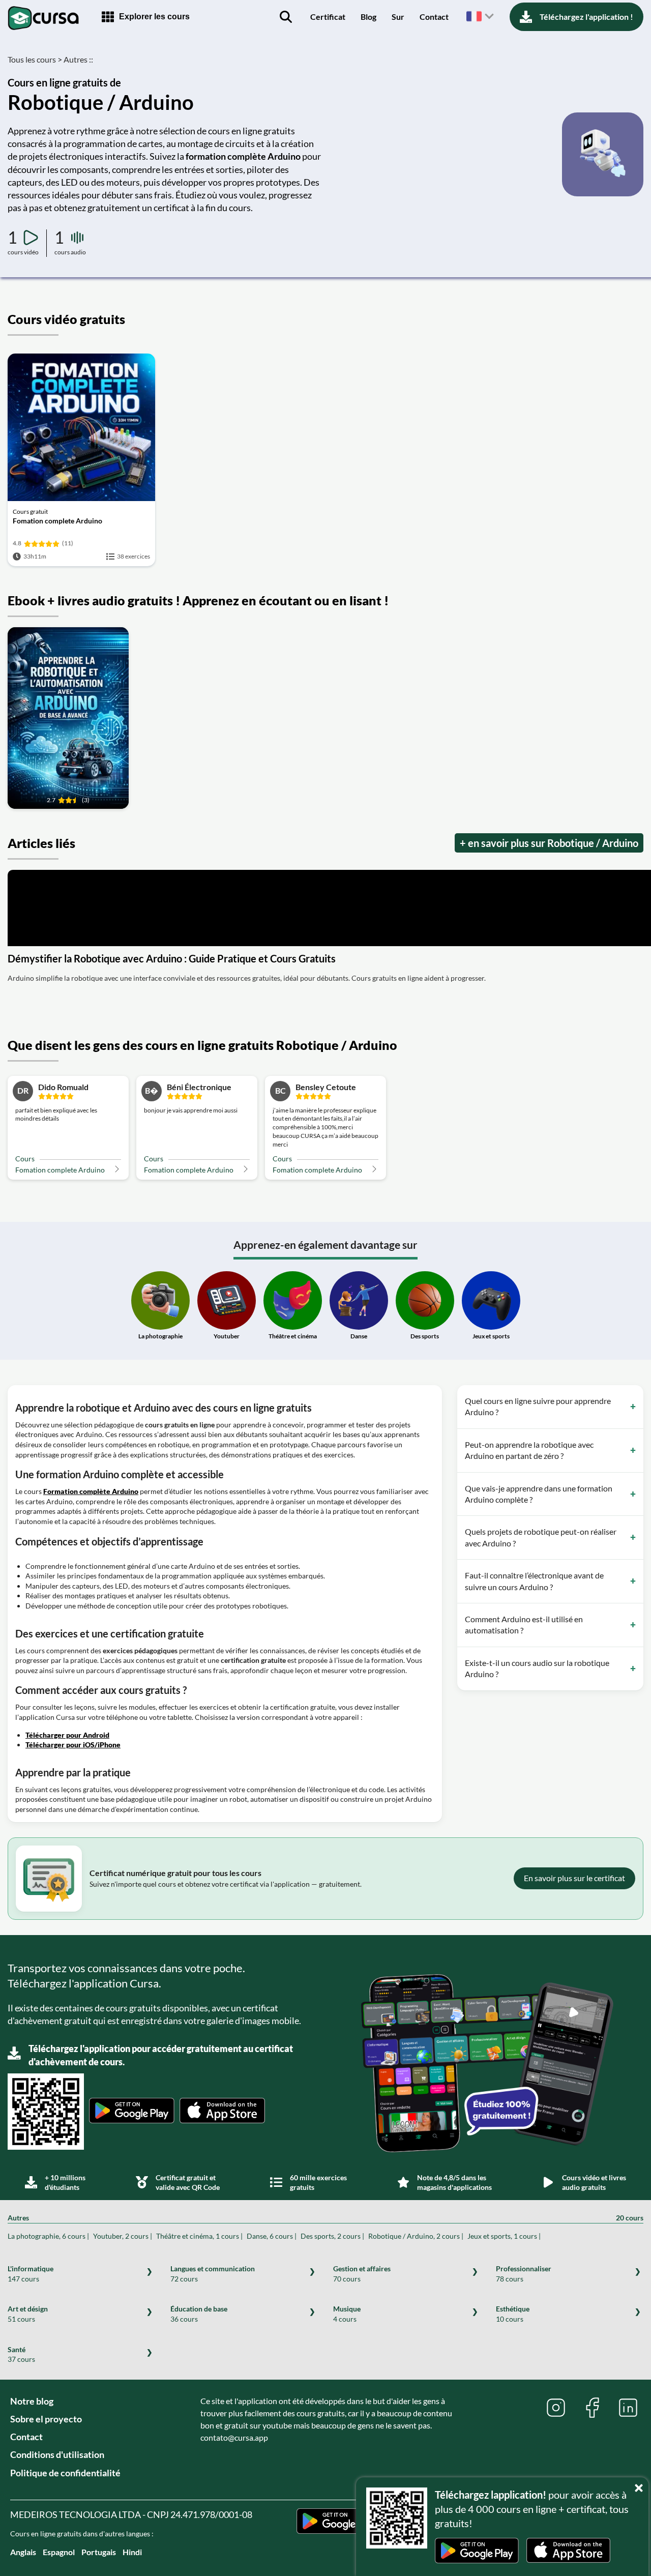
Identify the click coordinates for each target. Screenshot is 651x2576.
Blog (368, 17)
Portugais (99, 2552)
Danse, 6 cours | (272, 2236)
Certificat (328, 17)
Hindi (132, 2552)
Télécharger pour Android (67, 1735)
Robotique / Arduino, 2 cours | (416, 2236)
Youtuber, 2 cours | (123, 2236)
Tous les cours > (35, 59)
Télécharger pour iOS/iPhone (73, 1745)
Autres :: (78, 59)
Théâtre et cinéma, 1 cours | (199, 2236)
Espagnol (59, 2552)
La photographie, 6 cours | (48, 2236)
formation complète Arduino (243, 156)
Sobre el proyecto (46, 2419)
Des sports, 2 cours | (332, 2236)
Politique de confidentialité (65, 2473)
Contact (434, 17)
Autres (325, 2218)
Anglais (23, 2552)
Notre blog (32, 2401)
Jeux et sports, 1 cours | (504, 2236)
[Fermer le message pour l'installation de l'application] (641, 2485)
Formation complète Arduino (91, 1491)
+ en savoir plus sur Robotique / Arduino (549, 843)
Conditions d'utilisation (57, 2454)
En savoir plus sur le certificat (574, 1878)
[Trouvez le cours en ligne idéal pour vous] (286, 17)
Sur (398, 17)
